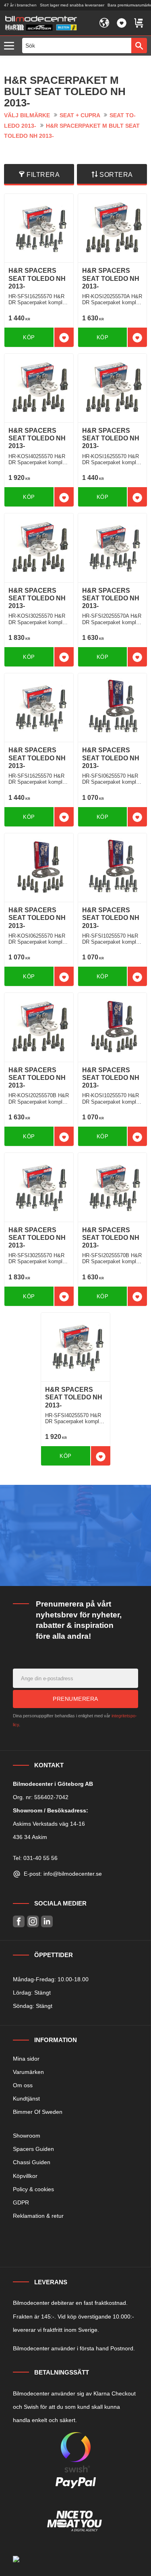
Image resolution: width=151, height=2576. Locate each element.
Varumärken (28, 2072)
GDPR (21, 2202)
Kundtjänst (26, 2099)
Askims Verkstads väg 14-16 (49, 1824)
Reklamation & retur (38, 2216)
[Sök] (139, 46)
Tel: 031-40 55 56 (35, 1858)
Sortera (116, 175)
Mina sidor (26, 2059)
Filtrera (43, 175)
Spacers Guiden (33, 2149)
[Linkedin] (47, 1921)
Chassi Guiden (32, 2162)
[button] (11, 46)
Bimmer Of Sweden (38, 2112)
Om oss (23, 2085)
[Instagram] (33, 1921)
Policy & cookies (33, 2189)
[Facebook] (19, 1921)
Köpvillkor (25, 2176)
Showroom (27, 2136)
